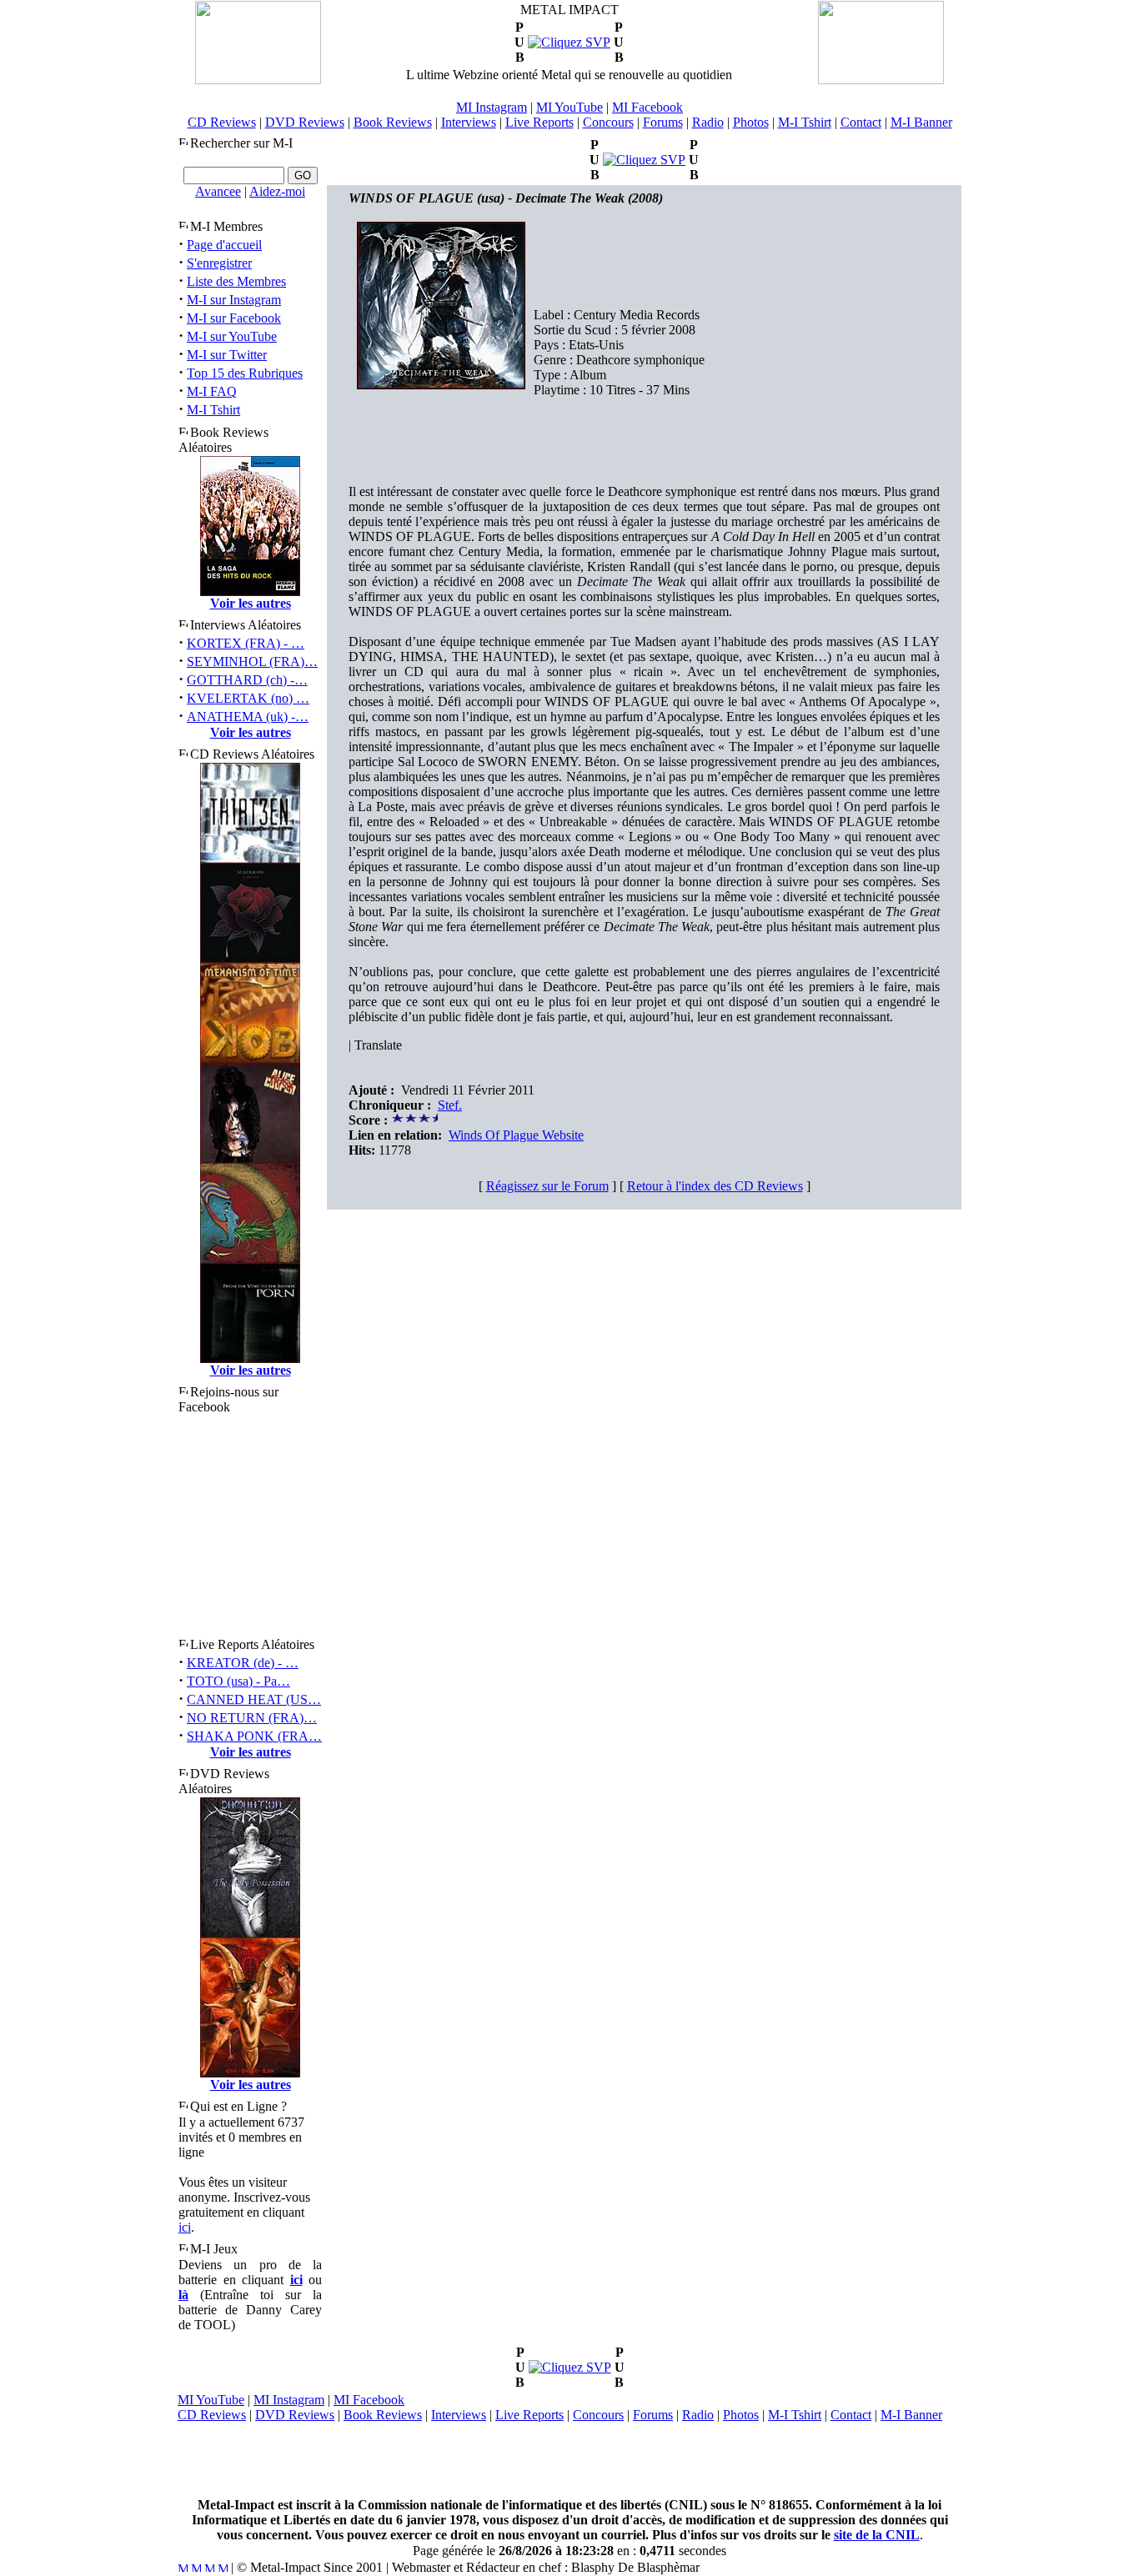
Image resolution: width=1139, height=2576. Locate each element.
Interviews (469, 122)
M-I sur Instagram (234, 300)
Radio (708, 122)
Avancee (218, 191)
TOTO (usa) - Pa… (238, 1681)
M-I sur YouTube (232, 336)
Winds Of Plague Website (516, 1135)
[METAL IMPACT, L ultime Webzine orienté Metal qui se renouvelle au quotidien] (258, 80)
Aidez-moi (277, 191)
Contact (861, 122)
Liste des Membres (236, 281)
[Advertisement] (569, 2460)
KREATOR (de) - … (243, 1663)
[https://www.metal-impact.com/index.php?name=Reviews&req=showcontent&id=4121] (569, 42)
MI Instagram (492, 107)
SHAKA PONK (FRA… (254, 1736)
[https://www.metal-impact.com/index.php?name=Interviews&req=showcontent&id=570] (644, 160)
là (183, 2295)
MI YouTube (569, 107)
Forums (663, 122)
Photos (751, 122)
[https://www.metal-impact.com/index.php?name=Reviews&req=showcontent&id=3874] (570, 2367)
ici (185, 2227)
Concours (608, 122)
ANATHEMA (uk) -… (248, 717)
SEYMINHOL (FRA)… (252, 662)
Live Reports (539, 122)
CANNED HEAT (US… (254, 1699)
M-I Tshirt (805, 122)
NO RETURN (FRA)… (252, 1718)
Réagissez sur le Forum (547, 1186)
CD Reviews (222, 122)
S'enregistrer (219, 263)
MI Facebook (647, 107)
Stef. (450, 1105)
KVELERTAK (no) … (248, 698)
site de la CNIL (877, 2535)
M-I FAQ (212, 391)
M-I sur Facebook (234, 318)
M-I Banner (921, 122)
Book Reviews (393, 122)
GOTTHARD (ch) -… (247, 680)
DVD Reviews (305, 122)
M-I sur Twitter (227, 355)
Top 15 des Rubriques (245, 373)
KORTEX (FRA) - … (246, 643)
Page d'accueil (224, 245)
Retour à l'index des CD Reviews (715, 1186)
